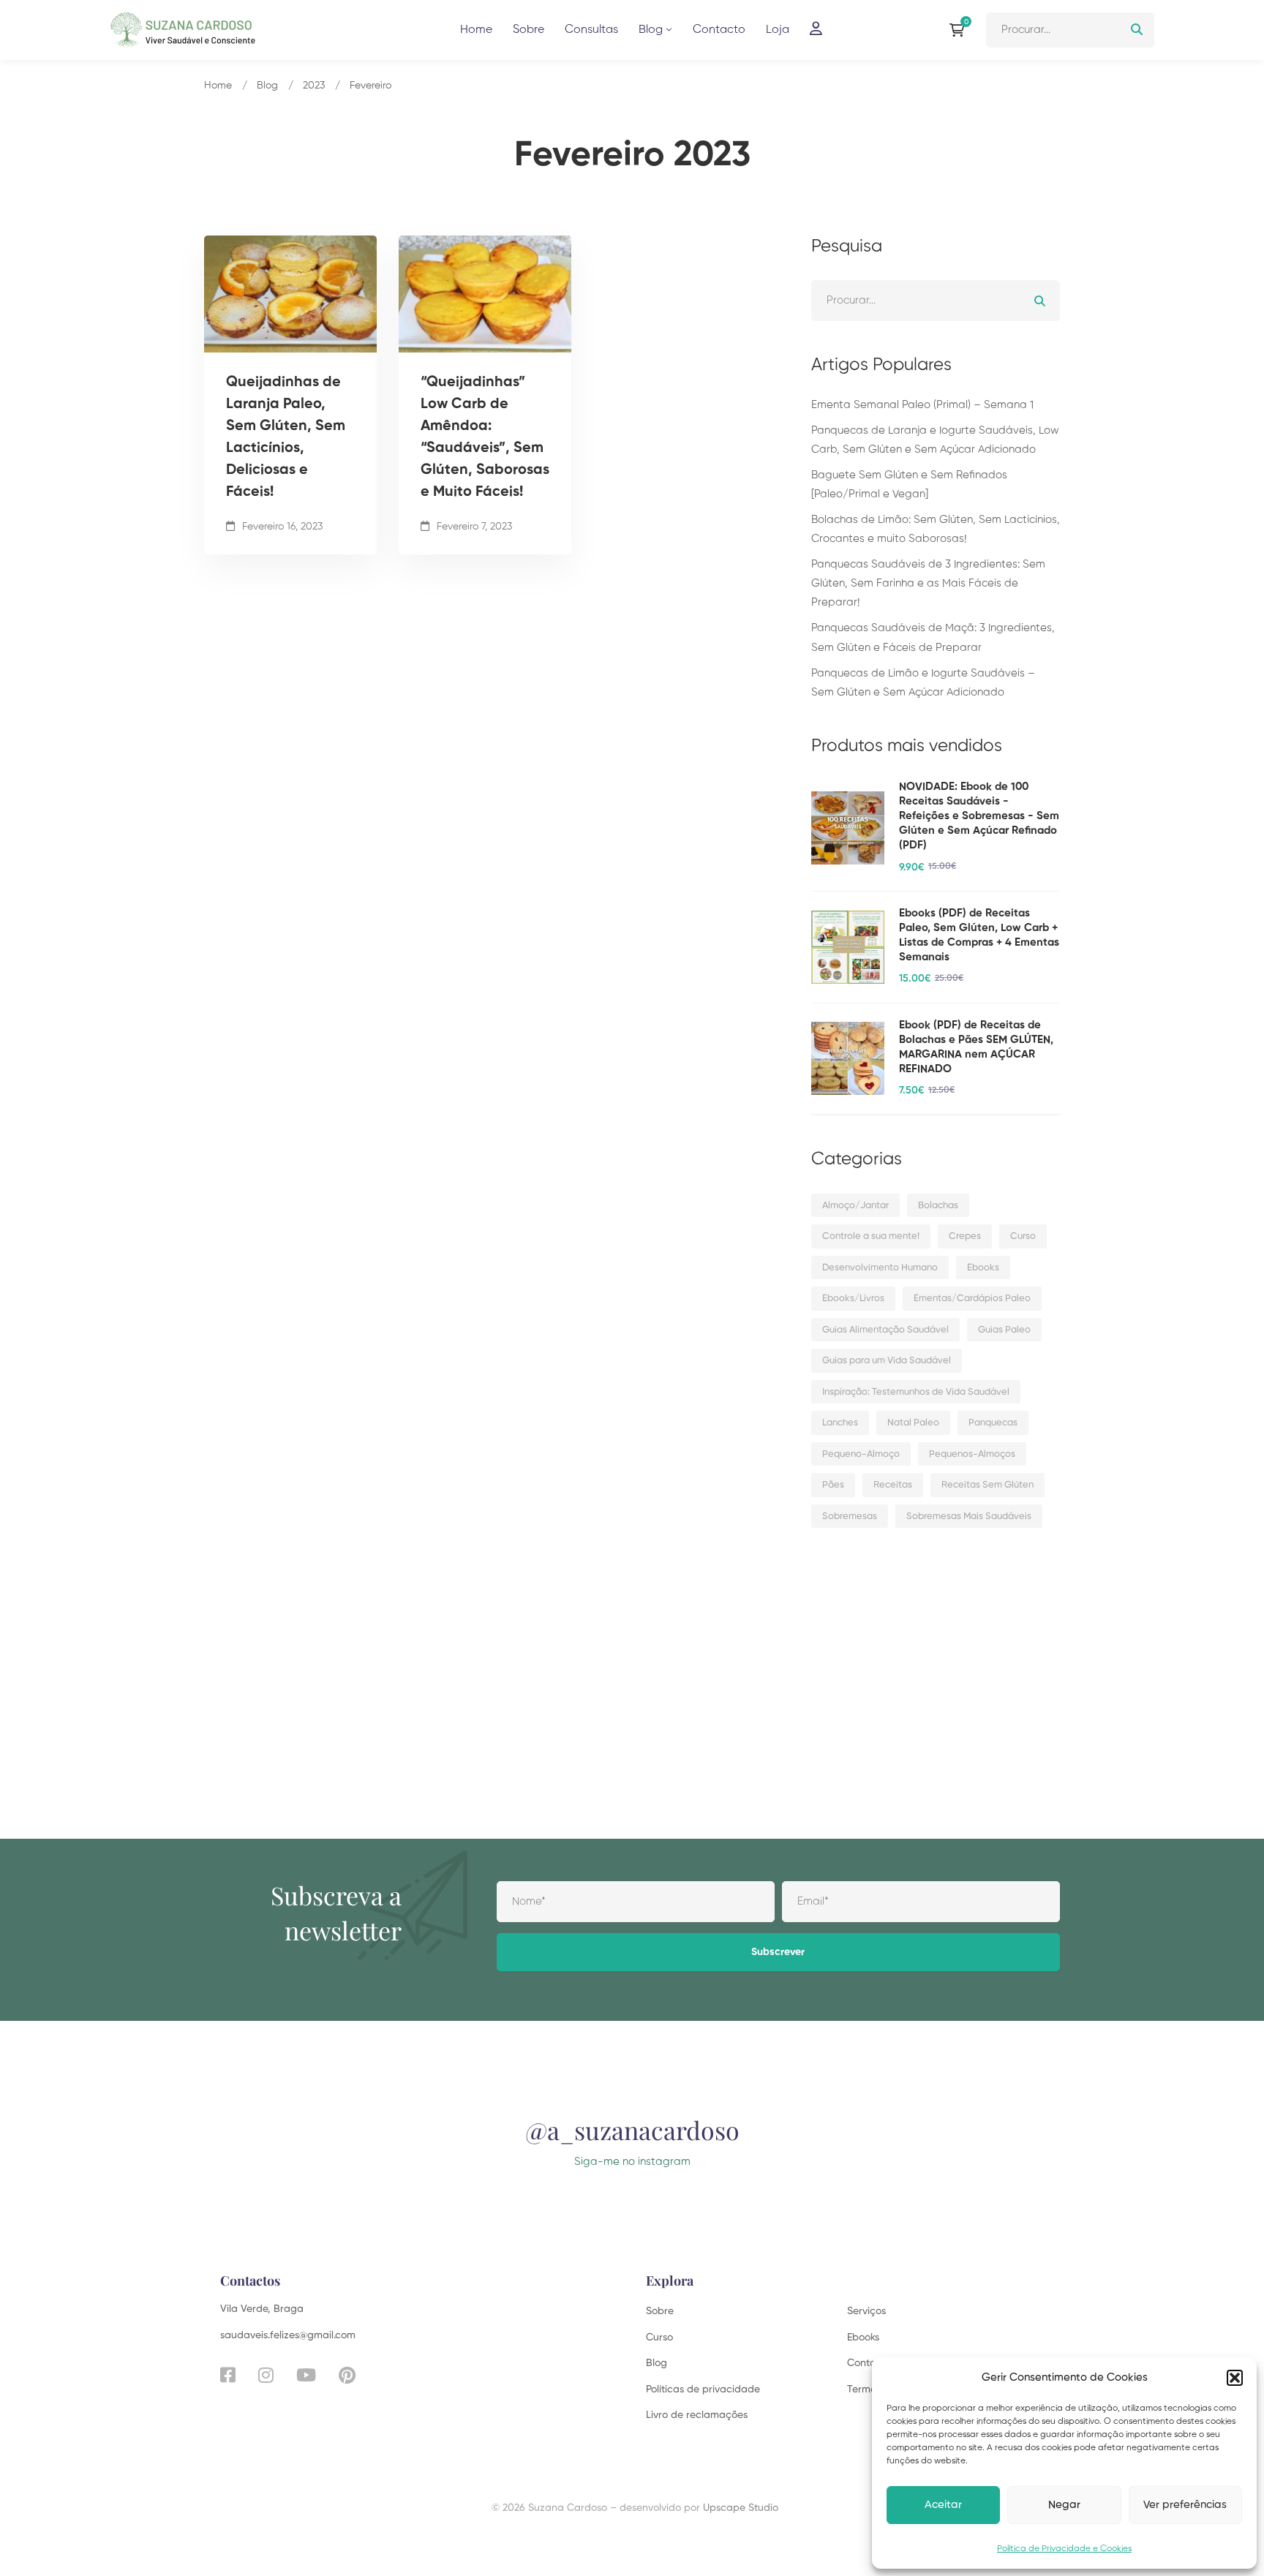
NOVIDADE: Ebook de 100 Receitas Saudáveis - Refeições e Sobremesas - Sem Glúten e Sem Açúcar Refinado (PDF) (979, 816)
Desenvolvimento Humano (880, 1268)
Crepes (965, 1236)
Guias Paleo (1004, 1330)
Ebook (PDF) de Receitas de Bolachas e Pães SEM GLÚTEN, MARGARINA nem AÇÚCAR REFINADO (976, 1047)
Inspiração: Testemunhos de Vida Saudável (916, 1392)
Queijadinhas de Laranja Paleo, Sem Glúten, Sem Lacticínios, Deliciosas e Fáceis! (286, 437)
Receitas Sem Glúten (987, 1485)
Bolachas (938, 1206)
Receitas (893, 1485)
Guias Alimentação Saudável (885, 1330)
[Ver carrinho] (960, 30)
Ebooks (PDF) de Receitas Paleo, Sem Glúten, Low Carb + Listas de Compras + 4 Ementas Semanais (979, 935)
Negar (1064, 2505)
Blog (267, 86)
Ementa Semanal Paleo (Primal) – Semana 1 (922, 405)
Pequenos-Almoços (972, 1454)
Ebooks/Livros (853, 1299)
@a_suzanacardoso (632, 2130)
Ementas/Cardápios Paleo (972, 1299)
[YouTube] (306, 2375)
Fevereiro (370, 86)
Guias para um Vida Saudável (887, 1361)
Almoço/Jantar (855, 1206)
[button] (1235, 2378)
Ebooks (983, 1268)
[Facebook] (228, 2375)
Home (218, 86)
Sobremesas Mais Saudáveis (969, 1517)
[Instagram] (266, 2375)
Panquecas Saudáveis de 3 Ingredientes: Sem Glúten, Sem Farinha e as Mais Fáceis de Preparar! (928, 583)
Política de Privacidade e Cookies (1064, 2549)
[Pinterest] (347, 2375)
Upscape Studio (741, 2508)
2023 (314, 86)
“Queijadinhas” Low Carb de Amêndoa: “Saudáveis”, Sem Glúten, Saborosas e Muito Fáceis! (485, 437)
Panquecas (993, 1423)
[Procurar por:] (1070, 30)
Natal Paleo (913, 1423)
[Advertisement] (936, 1663)
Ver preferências (1185, 2505)
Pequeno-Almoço (861, 1454)
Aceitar (943, 2505)
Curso (1023, 1236)
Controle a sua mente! (871, 1236)
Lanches (840, 1423)
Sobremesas (850, 1517)
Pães (833, 1485)
